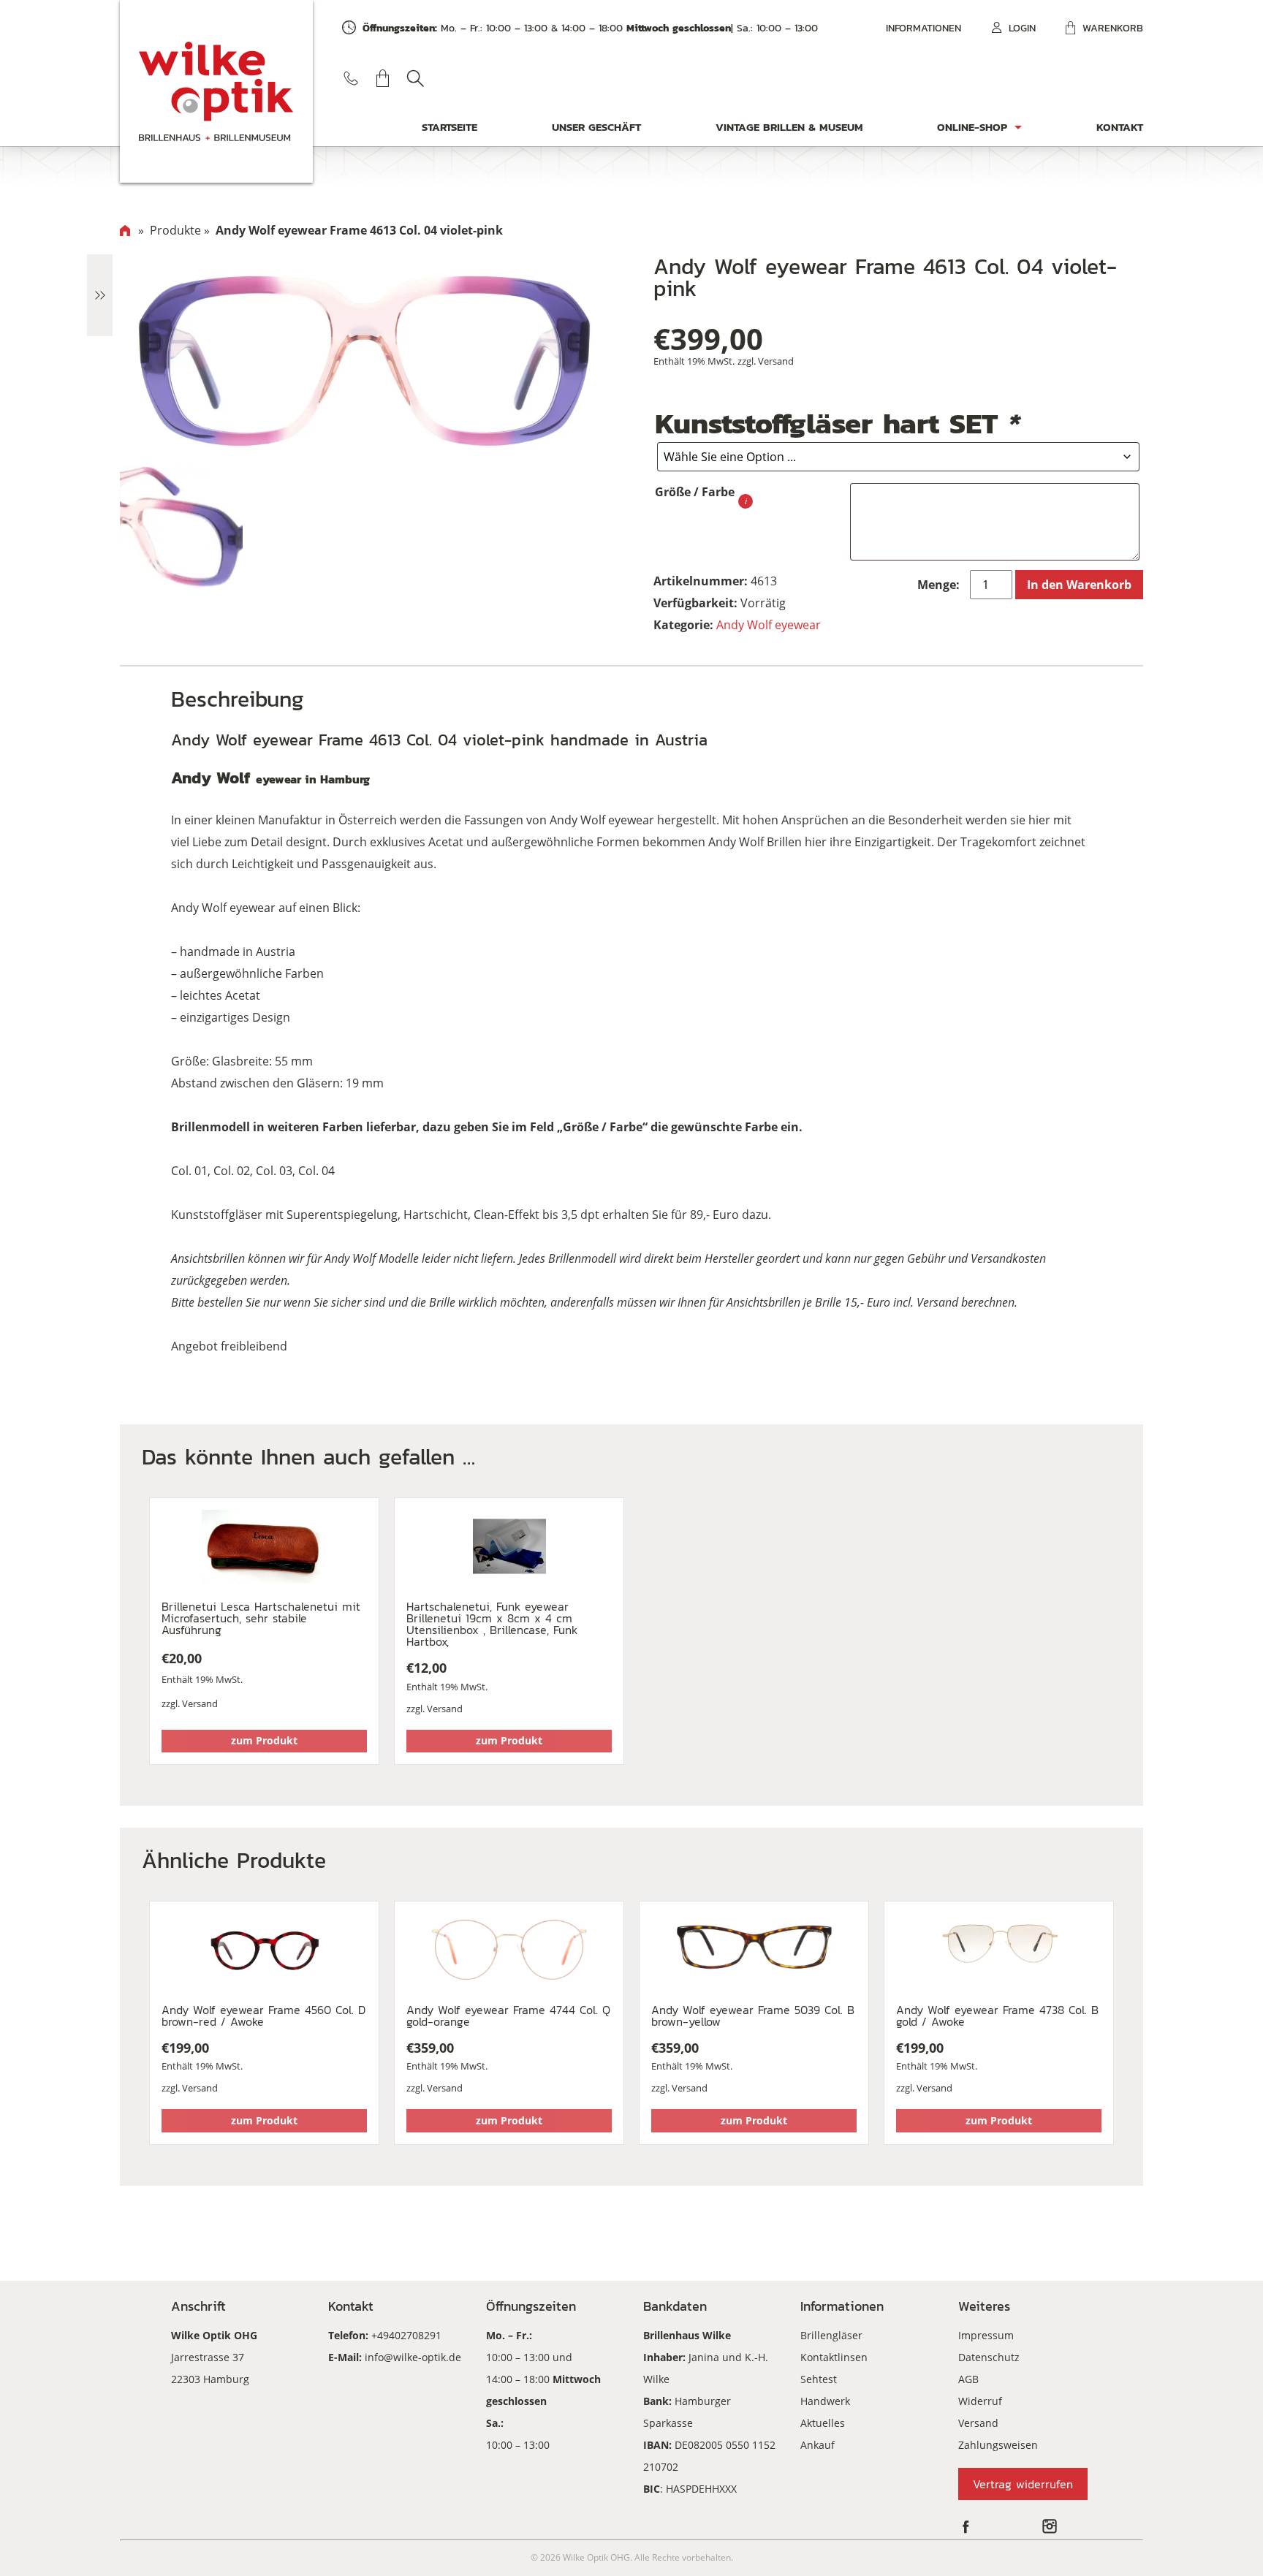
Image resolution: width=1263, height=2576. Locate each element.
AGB (968, 2379)
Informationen (923, 28)
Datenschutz (989, 2357)
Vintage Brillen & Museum (789, 127)
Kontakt (1120, 127)
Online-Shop (972, 127)
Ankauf (818, 2445)
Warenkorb (1113, 28)
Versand (776, 361)
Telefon (351, 78)
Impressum (986, 2335)
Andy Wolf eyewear (769, 625)
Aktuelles (823, 2423)
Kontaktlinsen (834, 2357)
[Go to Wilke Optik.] (125, 230)
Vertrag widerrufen (1023, 2484)
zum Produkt (264, 1740)
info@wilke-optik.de (413, 2357)
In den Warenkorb (1079, 585)
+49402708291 (406, 2335)
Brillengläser (831, 2335)
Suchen (415, 78)
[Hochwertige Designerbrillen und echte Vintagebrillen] (216, 91)
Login (1022, 28)
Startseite (450, 127)
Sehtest (819, 2379)
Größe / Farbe (695, 492)
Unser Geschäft (596, 127)
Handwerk (825, 2401)
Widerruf (980, 2401)
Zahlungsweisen (998, 2445)
